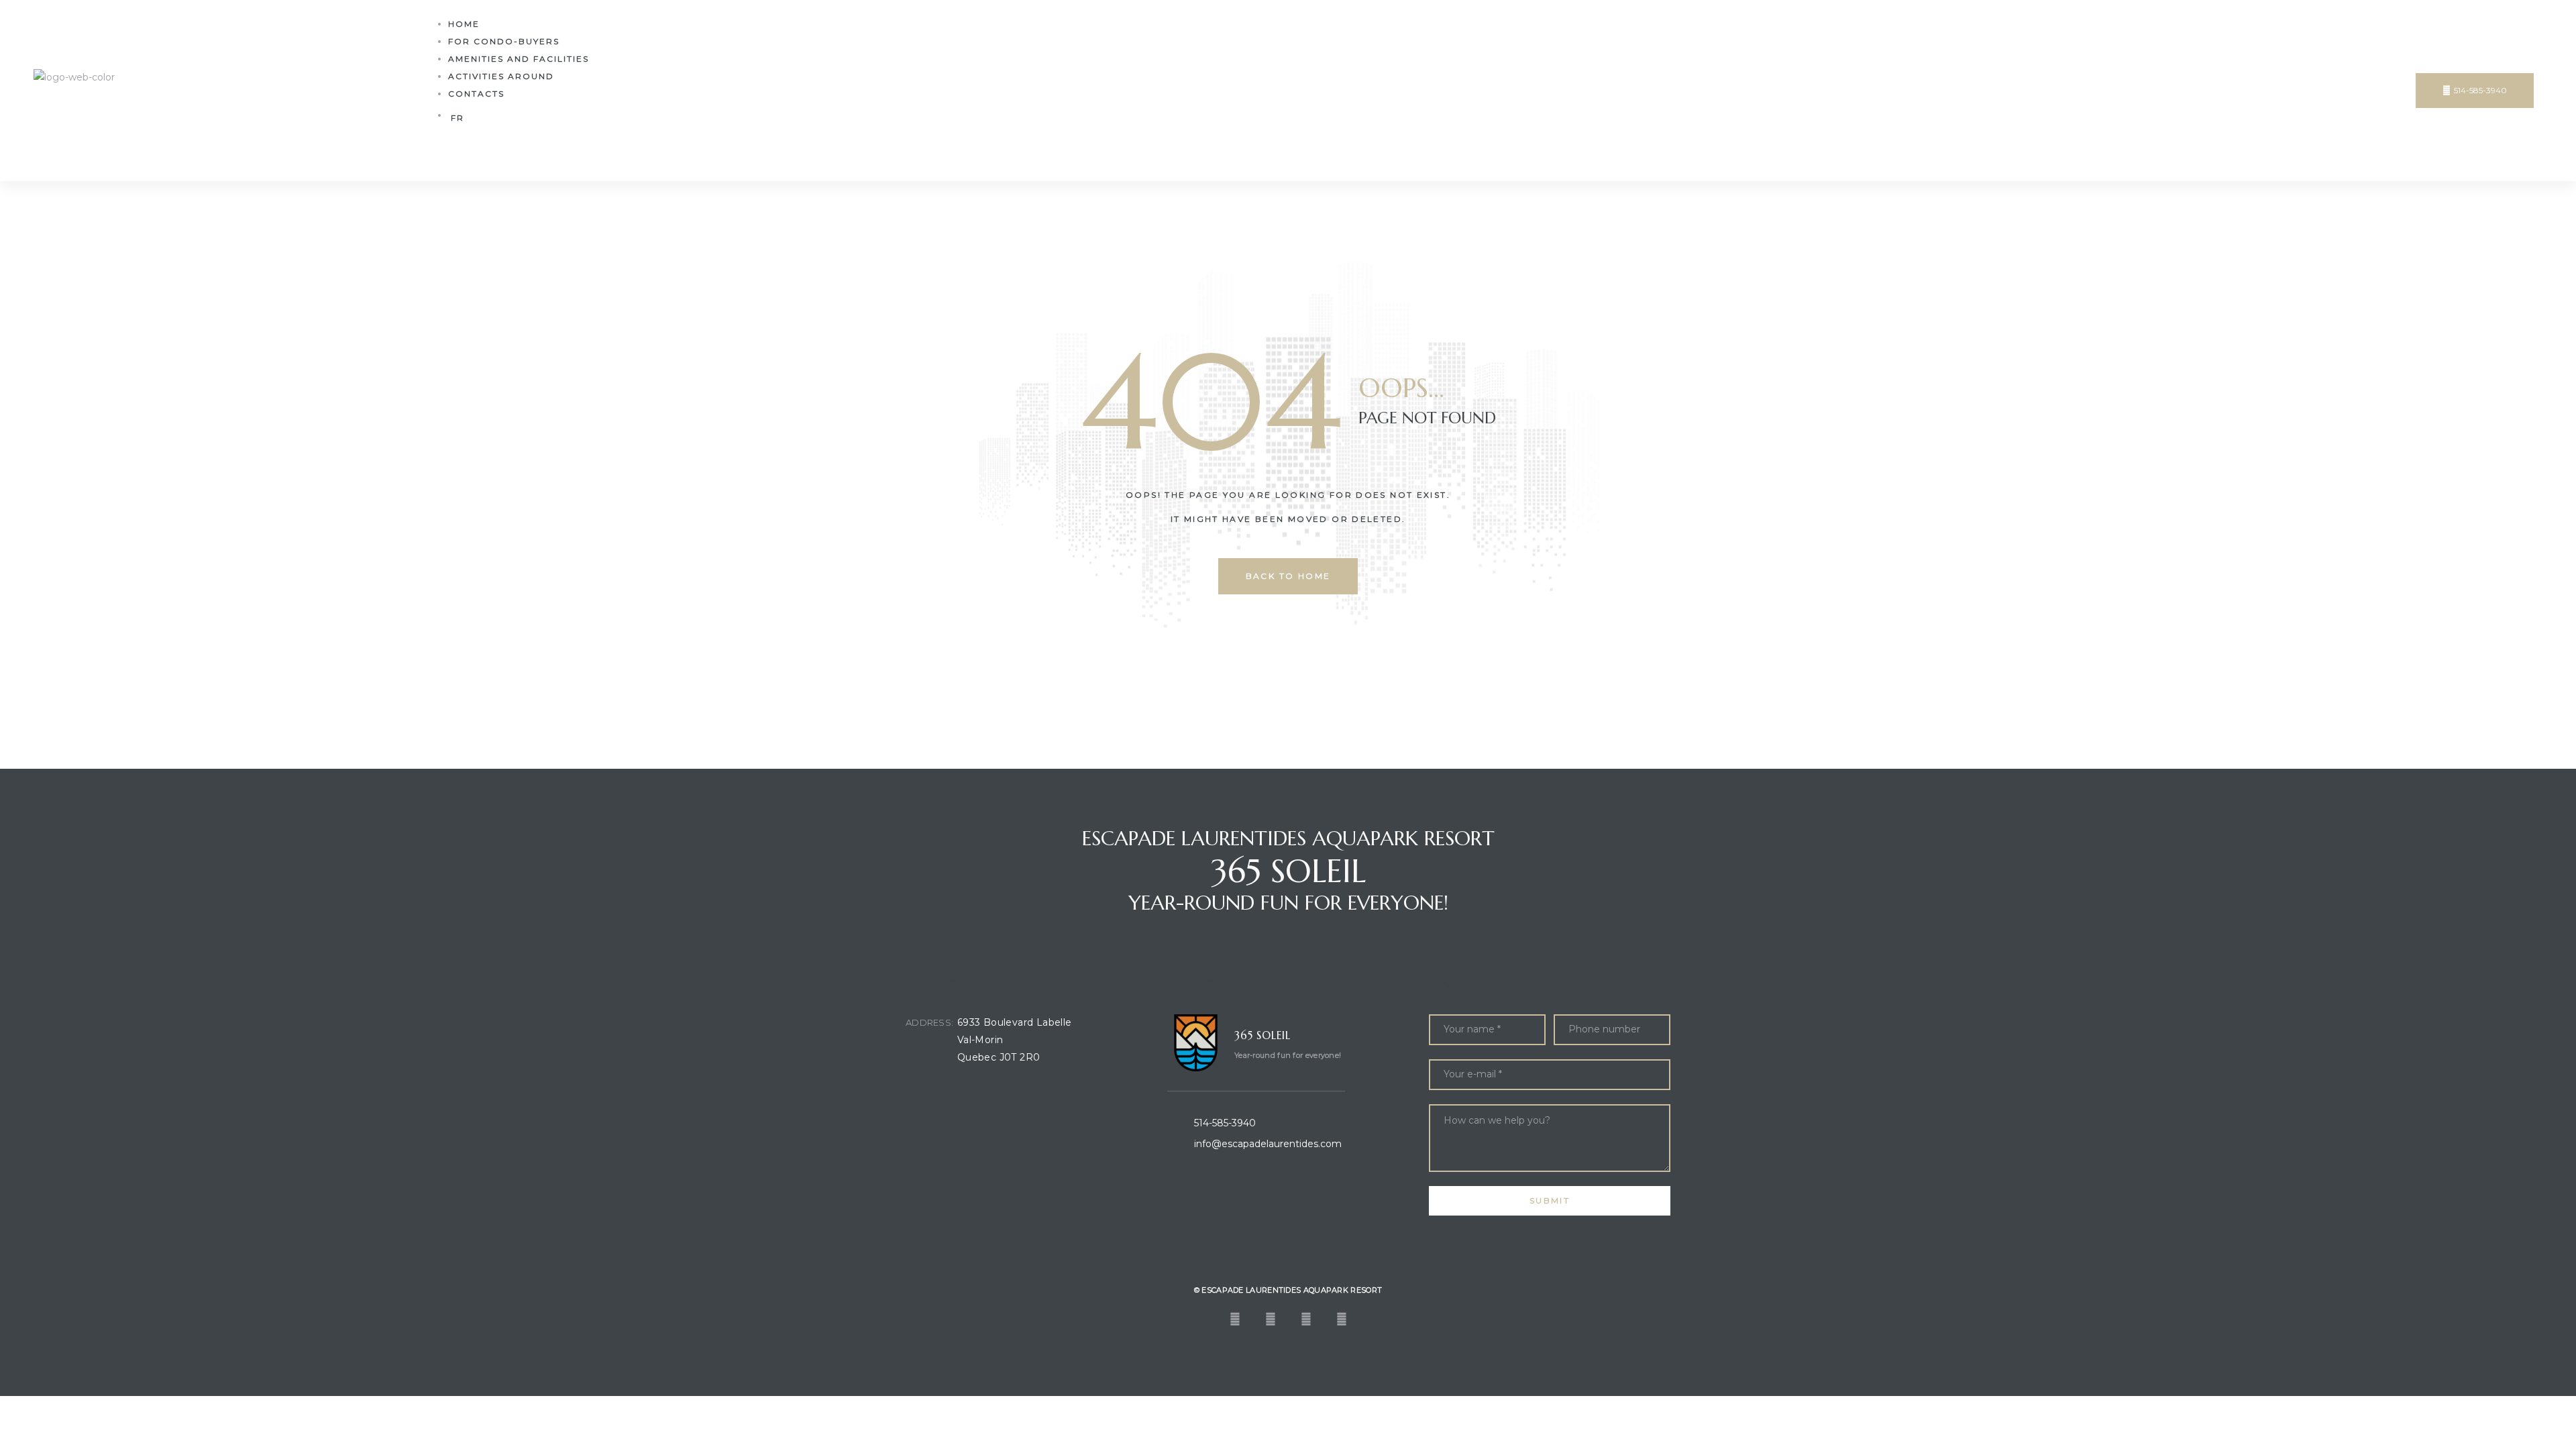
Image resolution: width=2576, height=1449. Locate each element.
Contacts (476, 94)
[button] (2475, 91)
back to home (1288, 576)
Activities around (501, 76)
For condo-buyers (504, 41)
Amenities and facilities (519, 59)
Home (464, 24)
